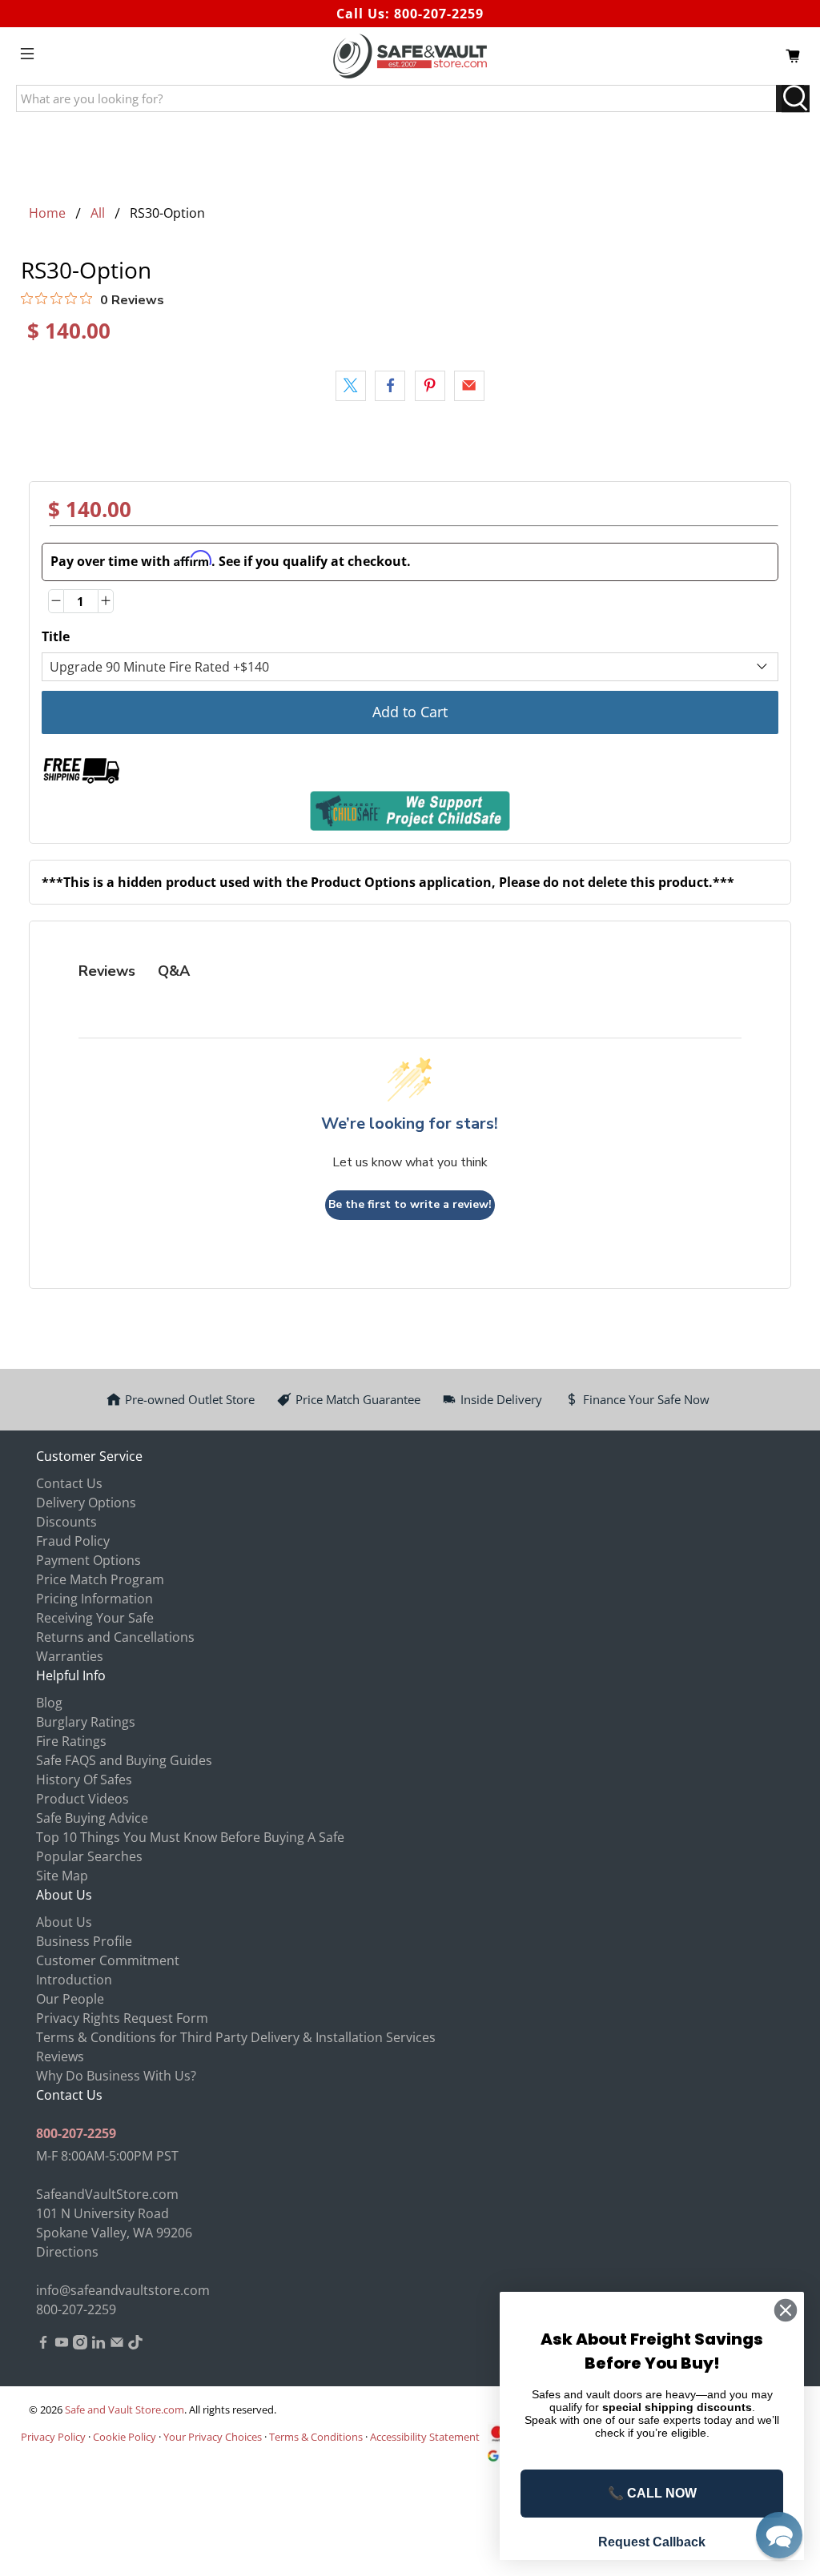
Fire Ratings (71, 1741)
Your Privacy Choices (213, 2437)
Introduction (74, 1980)
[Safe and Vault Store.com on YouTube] (62, 2345)
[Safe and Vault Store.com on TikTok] (135, 2345)
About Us (64, 1922)
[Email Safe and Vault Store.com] (117, 2345)
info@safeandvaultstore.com (123, 2290)
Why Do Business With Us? (116, 2076)
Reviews (60, 2056)
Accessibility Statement (425, 2437)
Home (47, 213)
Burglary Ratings (86, 1722)
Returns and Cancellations (115, 1637)
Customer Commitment (108, 1960)
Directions (67, 2252)
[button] (779, 2535)
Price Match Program (100, 1579)
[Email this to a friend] (469, 386)
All (98, 213)
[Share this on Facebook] (390, 386)
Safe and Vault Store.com (125, 2409)
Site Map (62, 1876)
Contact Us (69, 1483)
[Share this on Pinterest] (430, 386)
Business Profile (84, 1941)
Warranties (70, 1656)
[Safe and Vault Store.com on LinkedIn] (98, 2345)
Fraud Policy (73, 1541)
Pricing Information (94, 1599)
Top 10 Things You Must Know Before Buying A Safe (190, 1837)
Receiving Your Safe (95, 1618)
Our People (70, 1999)
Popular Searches (89, 1856)
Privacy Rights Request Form (122, 2018)
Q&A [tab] (174, 971)
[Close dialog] (786, 2310)
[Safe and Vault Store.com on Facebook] (43, 2345)
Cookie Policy (125, 2437)
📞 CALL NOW (652, 2493)
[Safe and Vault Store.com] (410, 56)
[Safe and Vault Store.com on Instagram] (80, 2345)
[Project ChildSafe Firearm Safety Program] (410, 811)
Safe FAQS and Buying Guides (124, 1760)
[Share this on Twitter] (351, 386)
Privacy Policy (53, 2437)
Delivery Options (86, 1503)
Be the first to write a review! (410, 1204)
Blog (49, 1703)
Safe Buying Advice (92, 1818)
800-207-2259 (439, 14)
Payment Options (88, 1560)
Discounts (66, 1522)
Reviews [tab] (107, 971)
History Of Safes (84, 1780)
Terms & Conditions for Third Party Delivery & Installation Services (236, 2037)
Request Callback (652, 2542)
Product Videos (82, 1799)
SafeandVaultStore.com (107, 2194)
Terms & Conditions (316, 2437)
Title (56, 636)
